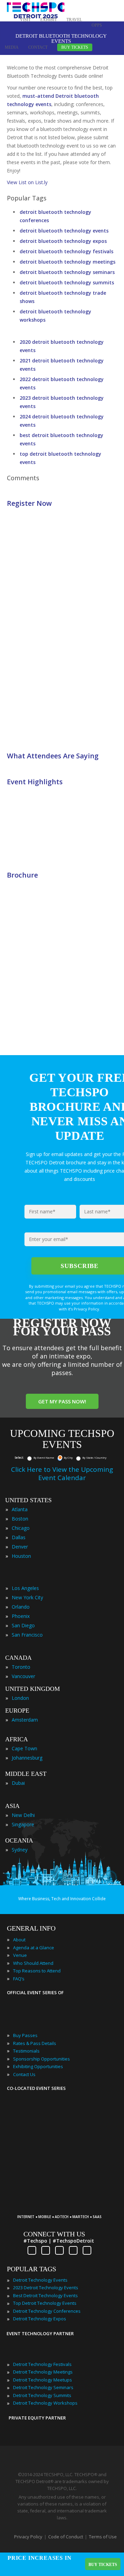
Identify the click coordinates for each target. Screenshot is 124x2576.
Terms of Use (103, 2537)
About (19, 1940)
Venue (20, 1955)
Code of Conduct (66, 2537)
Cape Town (24, 1748)
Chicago (21, 1528)
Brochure (22, 875)
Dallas (19, 1537)
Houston (21, 1556)
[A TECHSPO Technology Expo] (63, 2207)
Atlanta (20, 1509)
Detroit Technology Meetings (43, 2372)
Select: (19, 1457)
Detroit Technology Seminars (43, 2387)
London (20, 1698)
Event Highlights (35, 782)
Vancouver (23, 1676)
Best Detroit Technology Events (45, 2295)
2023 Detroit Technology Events (46, 2288)
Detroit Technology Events (40, 2280)
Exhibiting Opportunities (38, 2066)
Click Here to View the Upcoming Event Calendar (62, 1474)
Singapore (23, 1824)
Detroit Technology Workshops (45, 2403)
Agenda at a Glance (34, 1948)
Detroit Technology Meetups (43, 2380)
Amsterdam (25, 1720)
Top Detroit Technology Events (45, 2303)
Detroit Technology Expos (40, 2319)
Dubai (18, 1783)
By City (68, 1457)
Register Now (29, 503)
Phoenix (21, 1616)
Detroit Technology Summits (42, 2395)
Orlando (21, 1607)
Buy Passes (25, 2035)
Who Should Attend (33, 1963)
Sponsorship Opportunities (42, 2059)
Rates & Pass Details (35, 2043)
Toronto (21, 1667)
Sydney (20, 1850)
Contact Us (24, 2074)
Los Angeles (25, 1588)
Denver (20, 1547)
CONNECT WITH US (54, 2234)
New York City (27, 1597)
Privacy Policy (28, 2537)
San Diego (23, 1625)
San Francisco (27, 1635)
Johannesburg (27, 1758)
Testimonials (26, 2051)
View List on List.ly (27, 182)
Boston (20, 1519)
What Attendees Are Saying (53, 756)
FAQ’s (19, 1979)
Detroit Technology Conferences (47, 2311)
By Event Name (44, 1457)
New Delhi (23, 1815)
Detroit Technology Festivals (42, 2364)
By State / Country (94, 1457)
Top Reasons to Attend (37, 1971)
